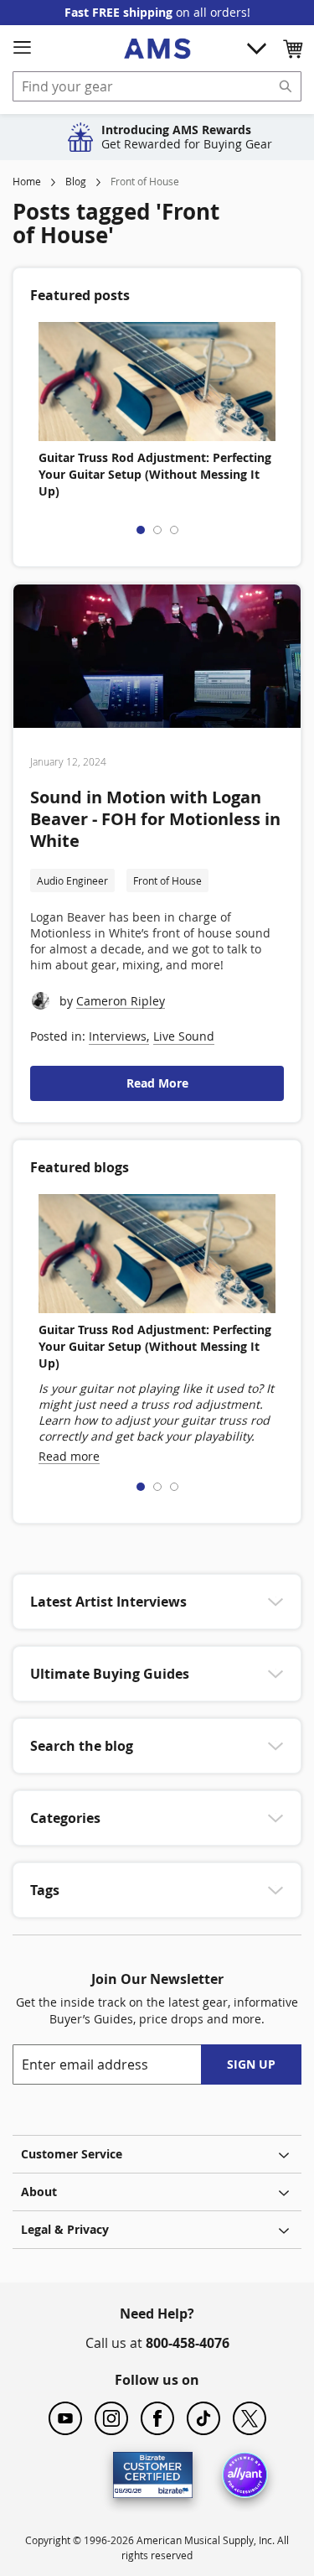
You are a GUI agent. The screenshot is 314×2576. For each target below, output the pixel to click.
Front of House (167, 880)
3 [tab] (174, 530)
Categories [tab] (65, 1818)
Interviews (118, 1036)
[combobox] (157, 86)
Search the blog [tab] (82, 1746)
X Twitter (250, 2418)
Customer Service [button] (72, 2154)
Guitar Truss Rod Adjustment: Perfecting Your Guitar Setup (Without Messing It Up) (155, 474)
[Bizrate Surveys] (170, 2488)
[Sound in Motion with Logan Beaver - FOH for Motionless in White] (157, 659)
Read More (157, 1083)
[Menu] (22, 48)
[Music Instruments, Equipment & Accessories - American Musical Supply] (157, 49)
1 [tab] (141, 530)
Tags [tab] (45, 1890)
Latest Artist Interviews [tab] (108, 1602)
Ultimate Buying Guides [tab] (110, 1674)
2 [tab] (157, 530)
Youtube (65, 2418)
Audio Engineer (72, 880)
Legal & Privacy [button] (65, 2229)
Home (27, 181)
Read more (69, 1456)
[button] (292, 49)
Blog (76, 181)
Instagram (111, 2418)
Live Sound (184, 1036)
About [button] (39, 2192)
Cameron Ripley (121, 1001)
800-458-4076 (188, 2343)
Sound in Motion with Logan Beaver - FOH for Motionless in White (155, 819)
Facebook (157, 2418)
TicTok (203, 2418)
